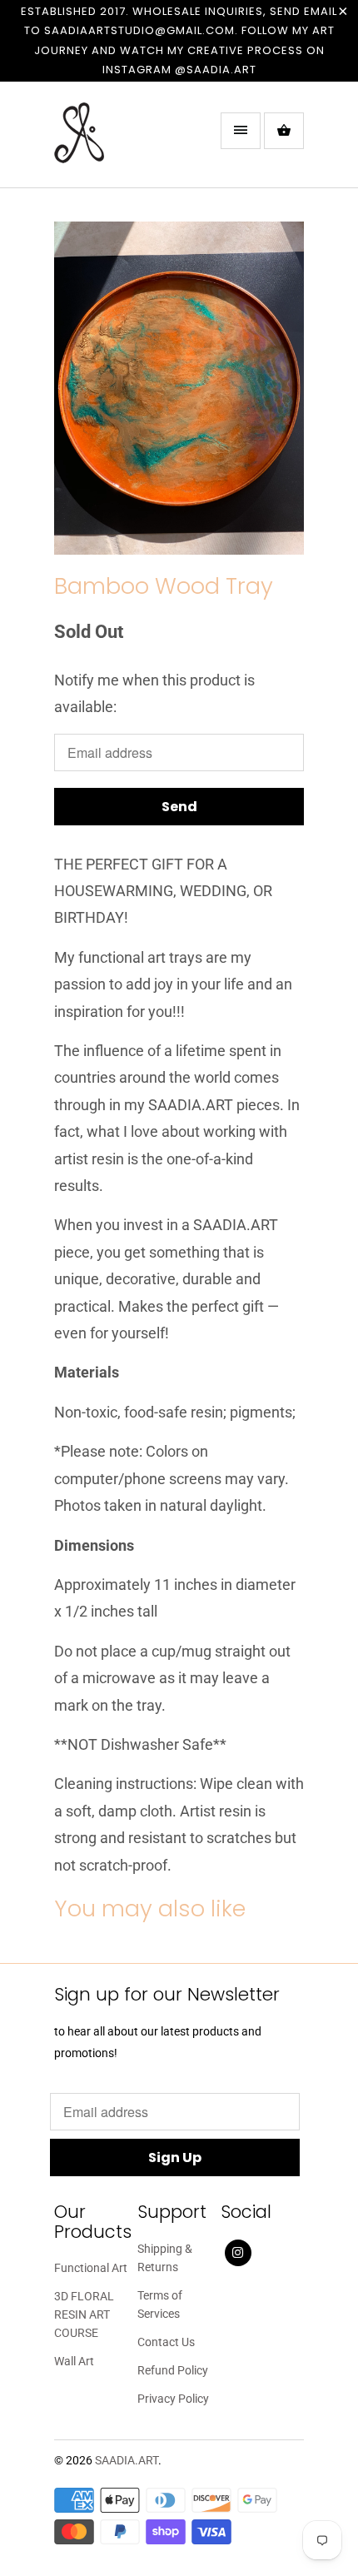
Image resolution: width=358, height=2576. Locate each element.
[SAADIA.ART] (121, 141)
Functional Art (91, 2268)
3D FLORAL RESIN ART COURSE (84, 2314)
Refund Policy (173, 2370)
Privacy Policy (173, 2399)
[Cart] (284, 131)
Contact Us (166, 2342)
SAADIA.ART (127, 2460)
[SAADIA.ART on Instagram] (238, 2253)
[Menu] (241, 131)
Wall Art (74, 2361)
